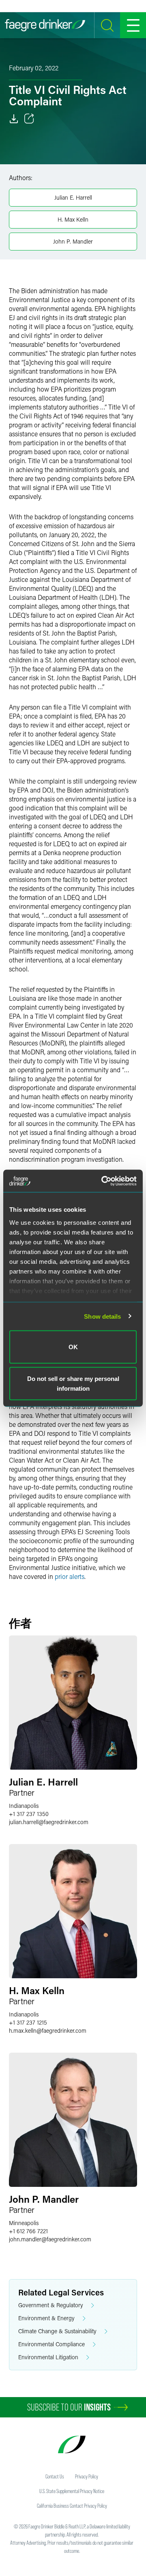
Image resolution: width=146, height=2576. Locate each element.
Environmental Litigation (48, 2357)
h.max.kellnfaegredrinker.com (48, 2031)
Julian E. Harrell (73, 197)
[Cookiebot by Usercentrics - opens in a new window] (103, 1181)
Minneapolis (24, 2223)
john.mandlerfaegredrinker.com (50, 2239)
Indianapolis (24, 1806)
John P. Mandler (73, 241)
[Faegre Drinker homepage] (45, 25)
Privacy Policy (87, 2476)
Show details (102, 1316)
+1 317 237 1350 (29, 1814)
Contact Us (55, 2476)
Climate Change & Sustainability (57, 2331)
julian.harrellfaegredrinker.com (49, 1822)
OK (73, 1347)
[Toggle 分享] (29, 119)
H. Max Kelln (73, 219)
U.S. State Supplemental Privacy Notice (72, 2491)
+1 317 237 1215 (28, 2022)
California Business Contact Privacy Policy (72, 2506)
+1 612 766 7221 (28, 2231)
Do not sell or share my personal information (73, 1383)
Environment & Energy (46, 2318)
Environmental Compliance (52, 2344)
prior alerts (70, 1576)
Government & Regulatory (51, 2305)
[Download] (14, 119)
